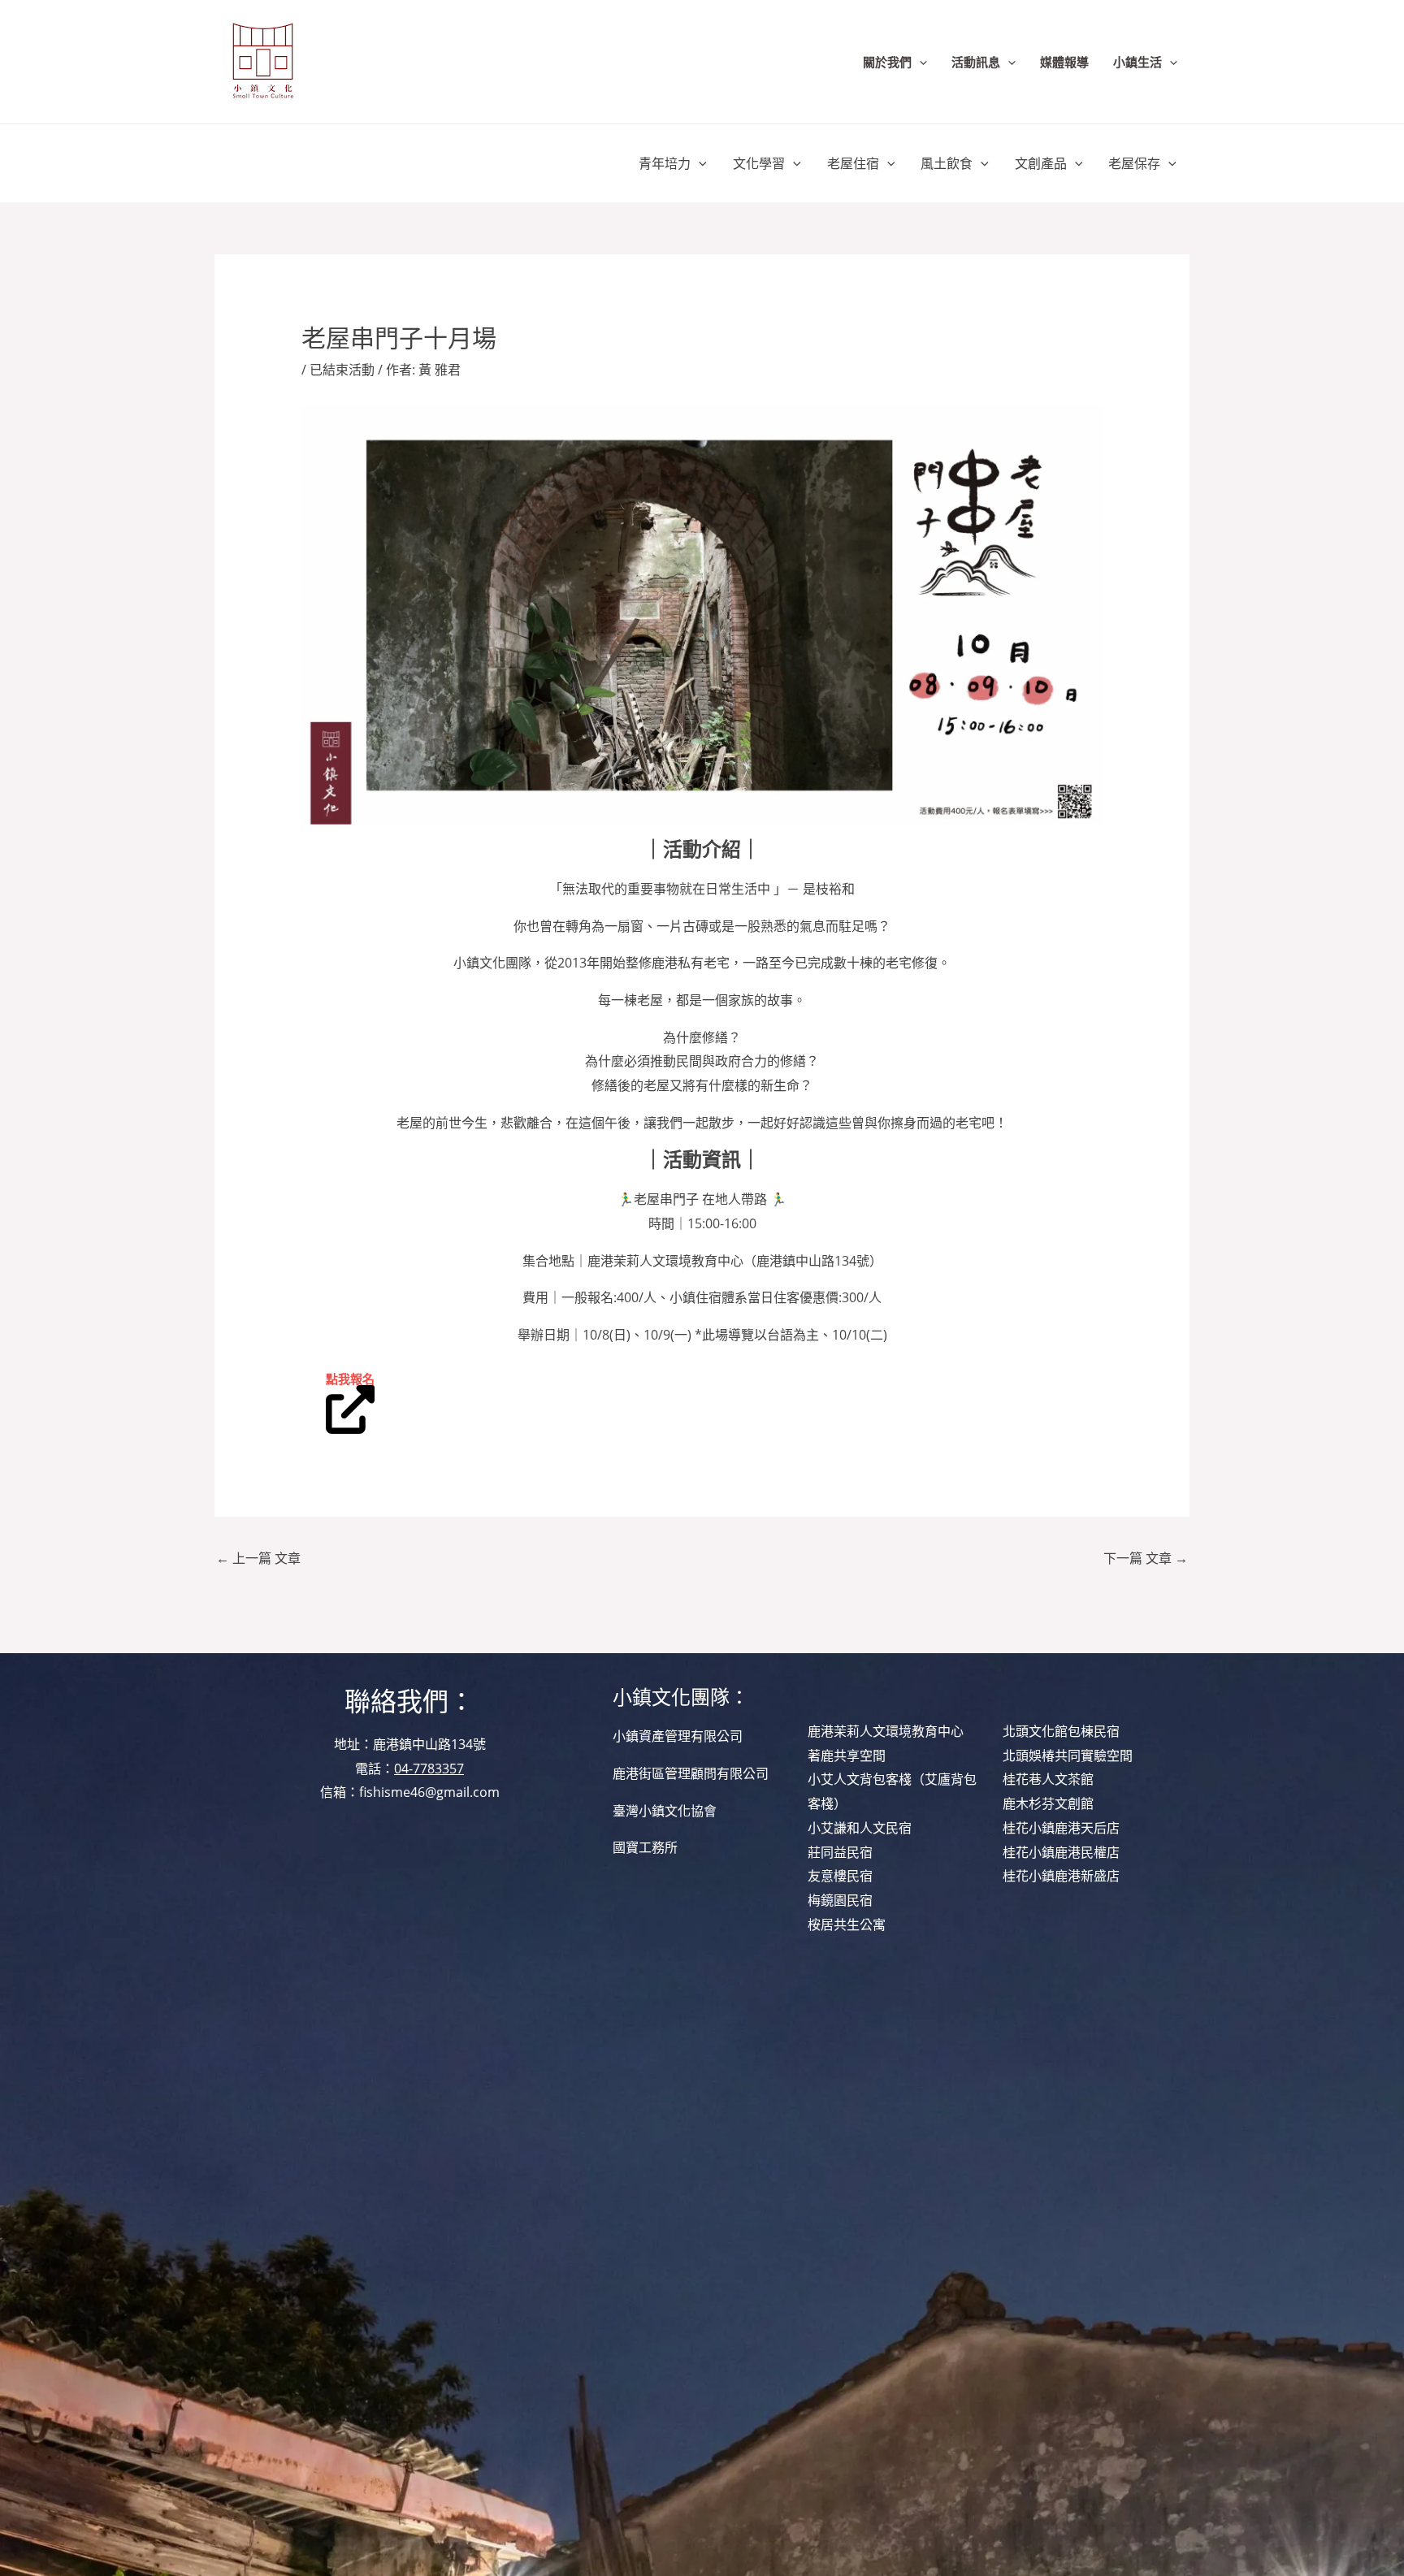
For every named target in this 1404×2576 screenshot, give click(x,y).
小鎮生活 (1137, 62)
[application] (919, 62)
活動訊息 (976, 62)
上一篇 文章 (258, 1558)
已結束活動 (342, 370)
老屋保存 (1134, 163)
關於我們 (887, 62)
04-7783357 (429, 1769)
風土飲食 (947, 163)
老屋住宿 (853, 163)
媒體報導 (1064, 62)
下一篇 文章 (1146, 1558)
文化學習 (759, 163)
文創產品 (1041, 163)
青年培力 (665, 163)
